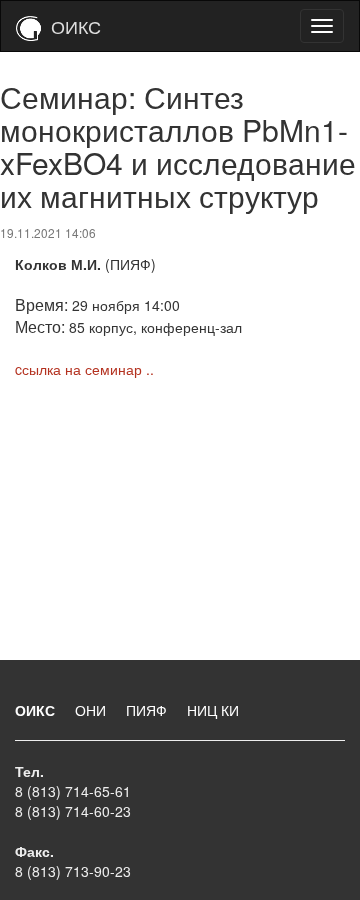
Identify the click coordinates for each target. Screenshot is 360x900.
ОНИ (92, 710)
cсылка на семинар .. (84, 369)
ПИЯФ (148, 710)
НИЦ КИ (213, 710)
